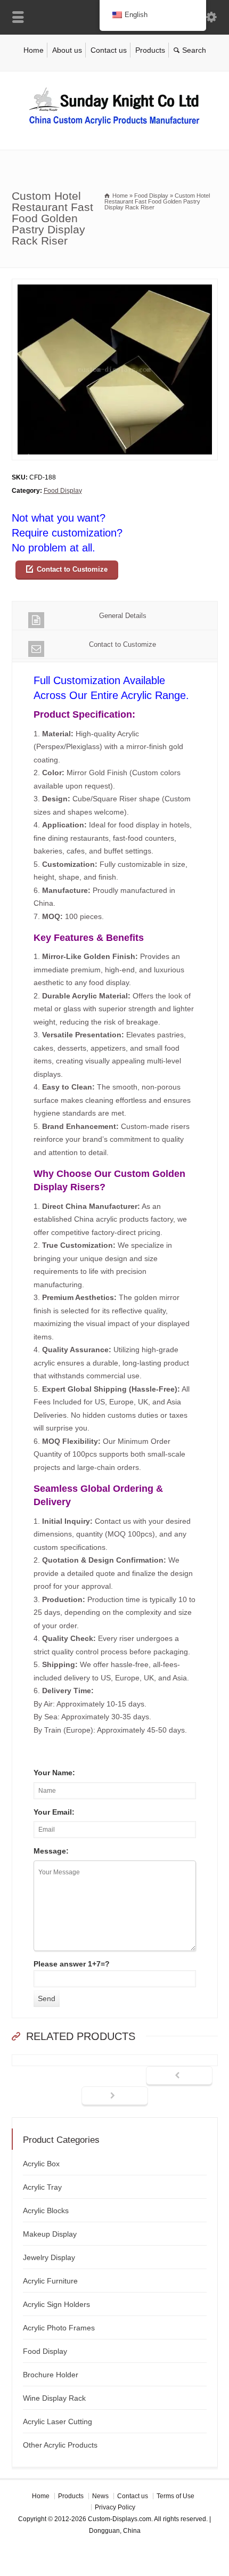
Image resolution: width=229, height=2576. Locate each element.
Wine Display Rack (54, 2398)
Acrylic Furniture (50, 2281)
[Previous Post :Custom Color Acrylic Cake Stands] (179, 2076)
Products (150, 50)
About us (67, 50)
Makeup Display (50, 2234)
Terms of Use (175, 2496)
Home (34, 50)
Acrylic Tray (42, 2187)
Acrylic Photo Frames (59, 2328)
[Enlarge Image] (114, 285)
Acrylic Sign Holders (56, 2304)
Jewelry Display (49, 2257)
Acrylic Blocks (46, 2211)
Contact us (109, 50)
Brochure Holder (51, 2375)
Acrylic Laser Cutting (58, 2421)
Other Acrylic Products (60, 2445)
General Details (123, 616)
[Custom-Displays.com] (114, 127)
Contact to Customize (72, 569)
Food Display (63, 491)
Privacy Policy (115, 2507)
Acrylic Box (41, 2164)
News (100, 2496)
